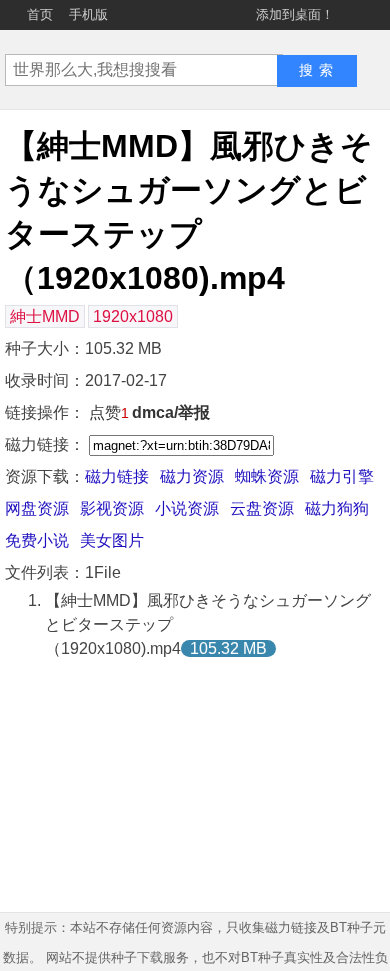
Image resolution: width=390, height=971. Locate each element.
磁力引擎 (342, 476)
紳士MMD (45, 316)
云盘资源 (262, 508)
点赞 (109, 412)
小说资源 (187, 508)
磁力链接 (117, 476)
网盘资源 (37, 508)
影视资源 (112, 508)
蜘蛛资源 (267, 476)
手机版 (88, 14)
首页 (40, 14)
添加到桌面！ (295, 14)
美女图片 (112, 540)
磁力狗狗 (337, 508)
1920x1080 (133, 316)
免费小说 (37, 540)
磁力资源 (192, 476)
